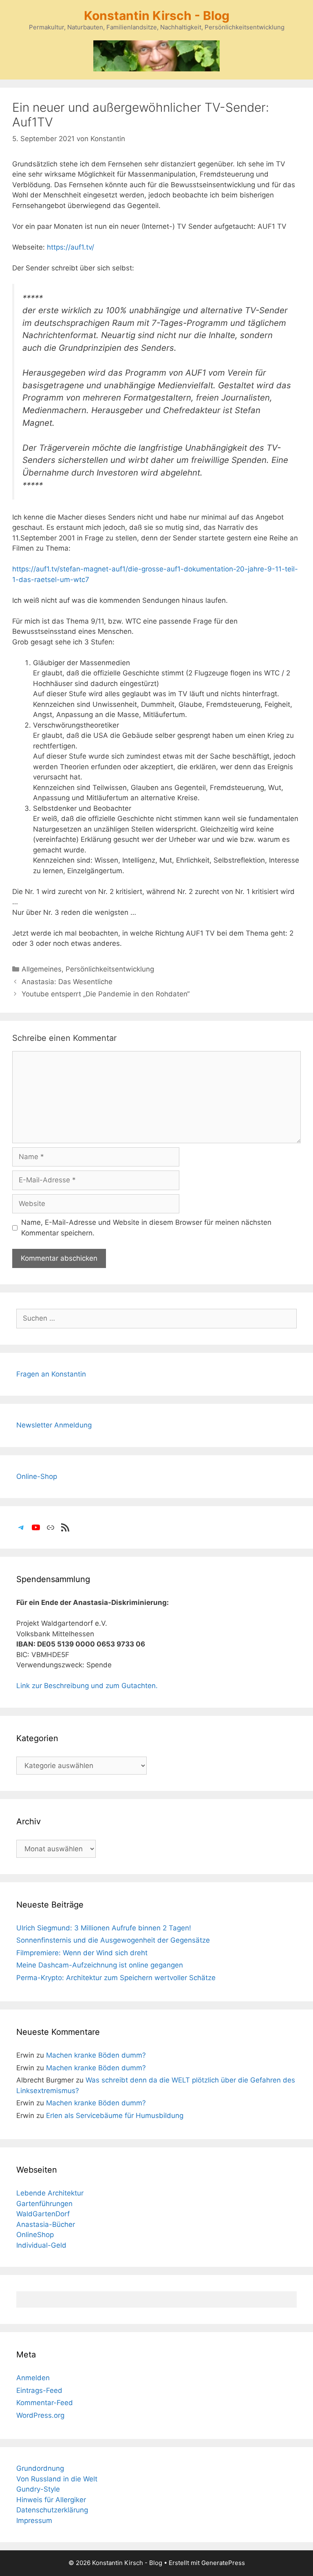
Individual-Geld (41, 2245)
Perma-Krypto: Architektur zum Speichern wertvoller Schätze (116, 1978)
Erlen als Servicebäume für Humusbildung (115, 2116)
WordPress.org (40, 2415)
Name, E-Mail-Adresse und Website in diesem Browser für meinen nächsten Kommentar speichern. (146, 1228)
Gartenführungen (44, 2204)
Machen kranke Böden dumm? (96, 2055)
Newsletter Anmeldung (54, 1425)
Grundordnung (40, 2468)
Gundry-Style (38, 2489)
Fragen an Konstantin (51, 1374)
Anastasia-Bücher (46, 2224)
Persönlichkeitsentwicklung (110, 969)
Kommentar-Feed (45, 2403)
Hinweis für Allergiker (51, 2500)
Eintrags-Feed (39, 2390)
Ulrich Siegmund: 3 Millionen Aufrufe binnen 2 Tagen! (104, 1928)
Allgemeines (42, 969)
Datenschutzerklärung (52, 2510)
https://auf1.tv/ (71, 247)
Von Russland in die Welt (57, 2479)
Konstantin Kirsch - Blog (157, 15)
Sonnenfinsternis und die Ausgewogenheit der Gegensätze (113, 1940)
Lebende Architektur (50, 2193)
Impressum (34, 2521)
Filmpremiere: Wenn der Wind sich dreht (82, 1953)
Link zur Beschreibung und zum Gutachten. (87, 1686)
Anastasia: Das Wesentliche (67, 982)
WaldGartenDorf (43, 2214)
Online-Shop (37, 1476)
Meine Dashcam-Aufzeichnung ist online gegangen (100, 1965)
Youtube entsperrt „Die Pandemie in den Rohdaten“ (106, 994)
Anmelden (33, 2378)
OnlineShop (35, 2235)
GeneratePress (223, 2563)
